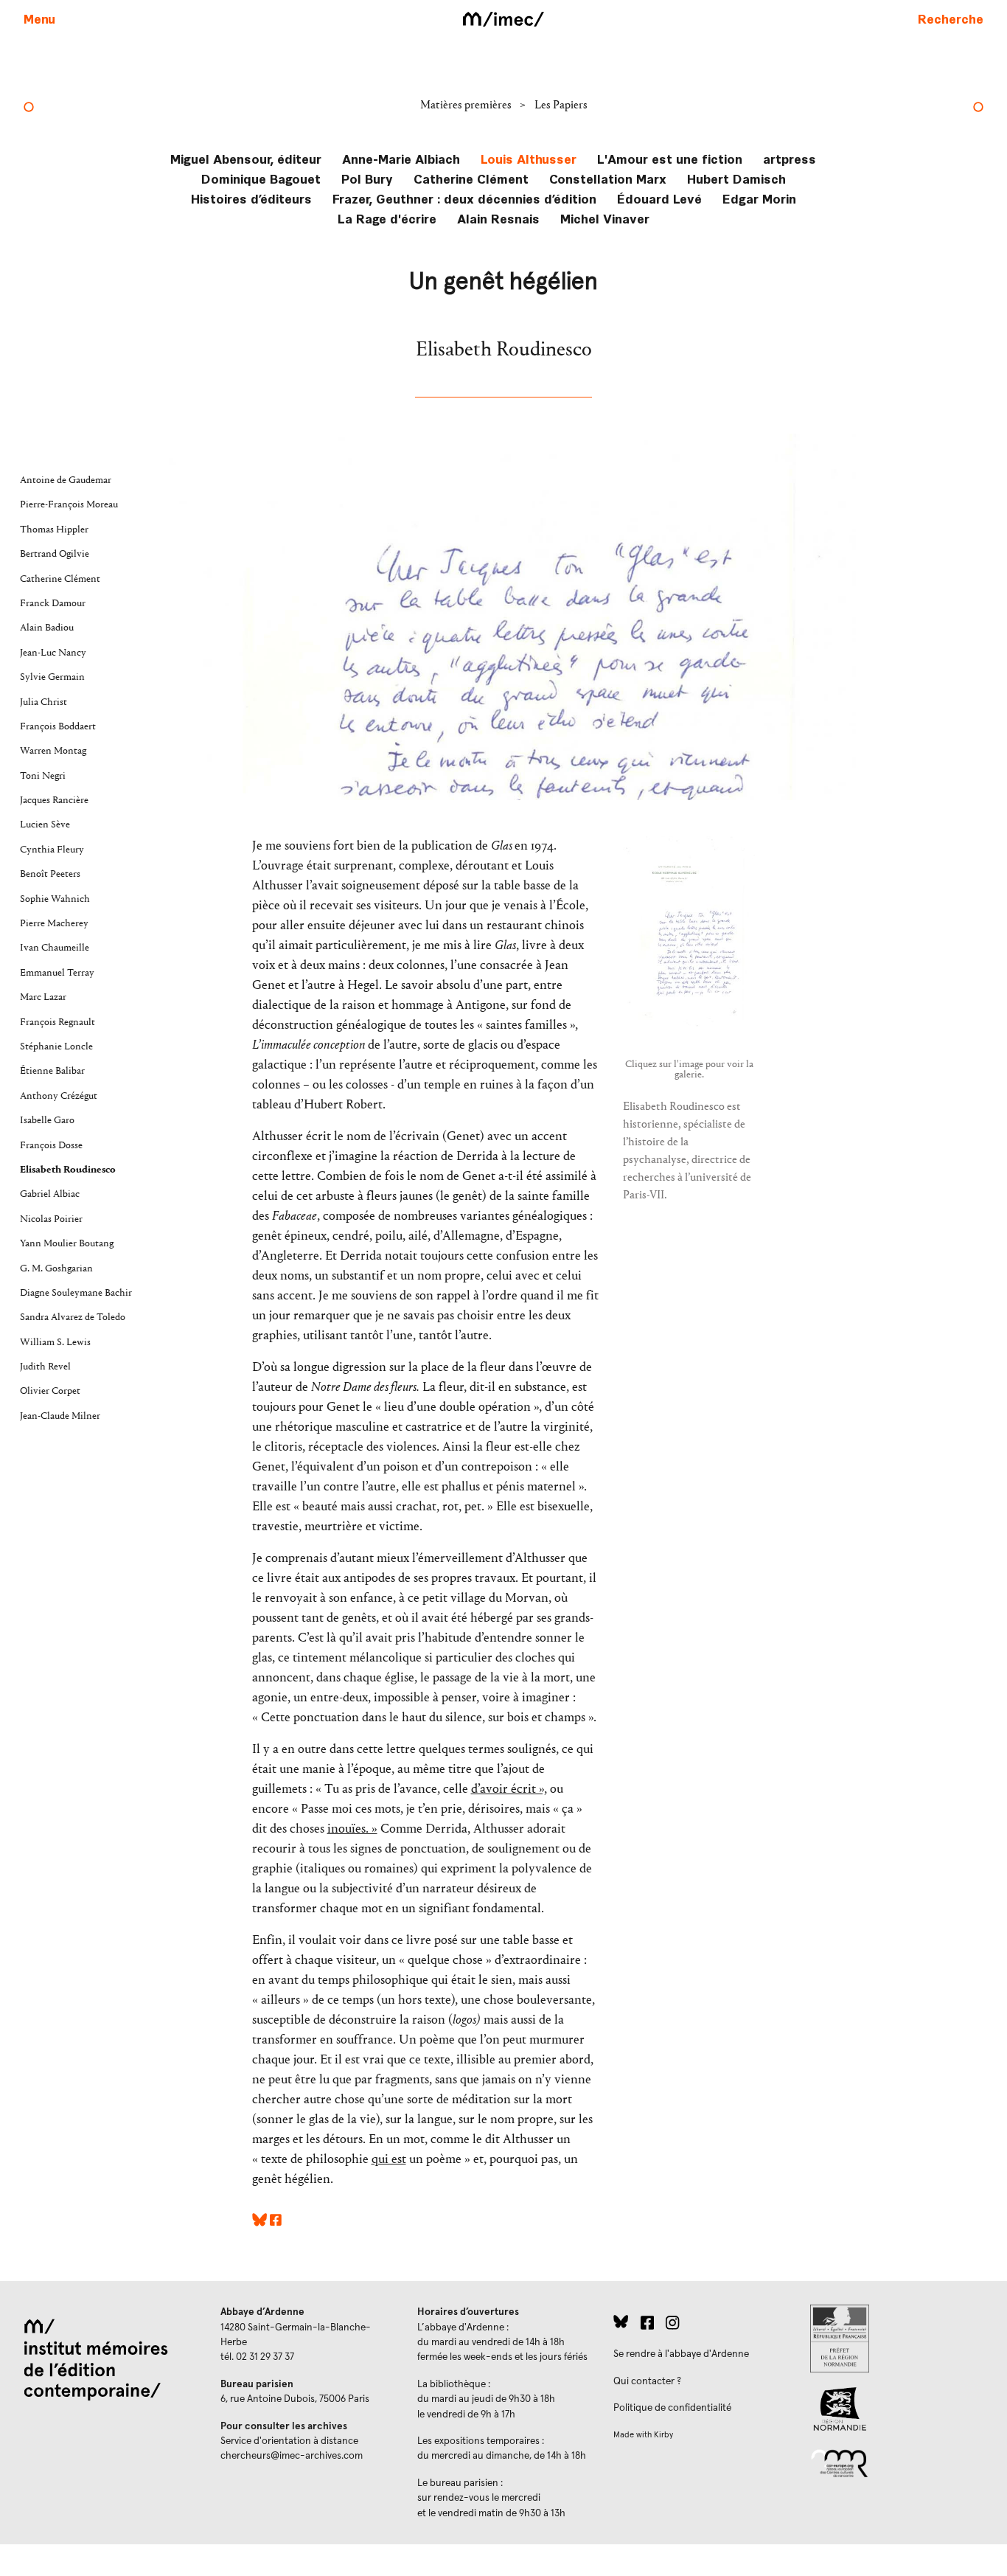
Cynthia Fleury (52, 850)
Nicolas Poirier (51, 1219)
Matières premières (467, 104)
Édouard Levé (659, 198)
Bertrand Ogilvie (55, 554)
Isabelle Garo (47, 1120)
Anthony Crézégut (59, 1096)
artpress (790, 158)
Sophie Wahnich (55, 899)
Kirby (663, 2435)
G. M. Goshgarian (56, 1268)
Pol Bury (367, 178)
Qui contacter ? (647, 2381)
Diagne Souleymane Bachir (76, 1293)
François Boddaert (58, 726)
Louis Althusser (529, 158)
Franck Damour (53, 603)
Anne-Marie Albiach (401, 158)
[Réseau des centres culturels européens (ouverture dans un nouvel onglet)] (897, 2462)
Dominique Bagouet (261, 178)
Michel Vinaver (605, 218)
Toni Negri (43, 776)
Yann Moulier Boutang (67, 1243)
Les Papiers (561, 104)
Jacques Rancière (54, 800)
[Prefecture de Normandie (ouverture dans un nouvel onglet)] (897, 2339)
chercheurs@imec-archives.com (292, 2456)
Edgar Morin (759, 198)
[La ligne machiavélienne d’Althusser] (978, 108)
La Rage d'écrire (387, 218)
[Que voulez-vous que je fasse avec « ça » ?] (29, 108)
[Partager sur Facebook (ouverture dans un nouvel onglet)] (276, 2222)
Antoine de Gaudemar (66, 480)
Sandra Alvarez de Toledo (73, 1317)
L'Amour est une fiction (670, 158)
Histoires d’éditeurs (251, 198)
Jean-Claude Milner (60, 1416)
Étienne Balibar (52, 1071)
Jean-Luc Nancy (53, 653)
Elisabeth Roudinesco (68, 1170)
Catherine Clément (471, 178)
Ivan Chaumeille (55, 948)
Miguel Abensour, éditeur (246, 158)
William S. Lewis (55, 1342)
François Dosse (51, 1145)
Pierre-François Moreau (69, 504)
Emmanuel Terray (57, 973)
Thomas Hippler (54, 530)
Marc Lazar (43, 997)
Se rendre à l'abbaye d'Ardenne (681, 2354)
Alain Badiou (47, 628)
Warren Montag (53, 751)
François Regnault (58, 1022)
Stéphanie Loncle (56, 1046)
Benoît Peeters (50, 874)
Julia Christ (43, 702)
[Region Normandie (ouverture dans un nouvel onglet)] (897, 2409)
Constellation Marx (608, 178)
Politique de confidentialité (672, 2408)
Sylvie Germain (52, 677)
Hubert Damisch (736, 178)
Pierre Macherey (54, 923)
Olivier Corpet (50, 1391)
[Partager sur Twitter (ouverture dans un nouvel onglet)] (259, 2222)
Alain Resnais (498, 218)
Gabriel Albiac (50, 1194)
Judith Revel (45, 1367)
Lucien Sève (45, 824)
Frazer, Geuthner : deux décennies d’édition (464, 198)
